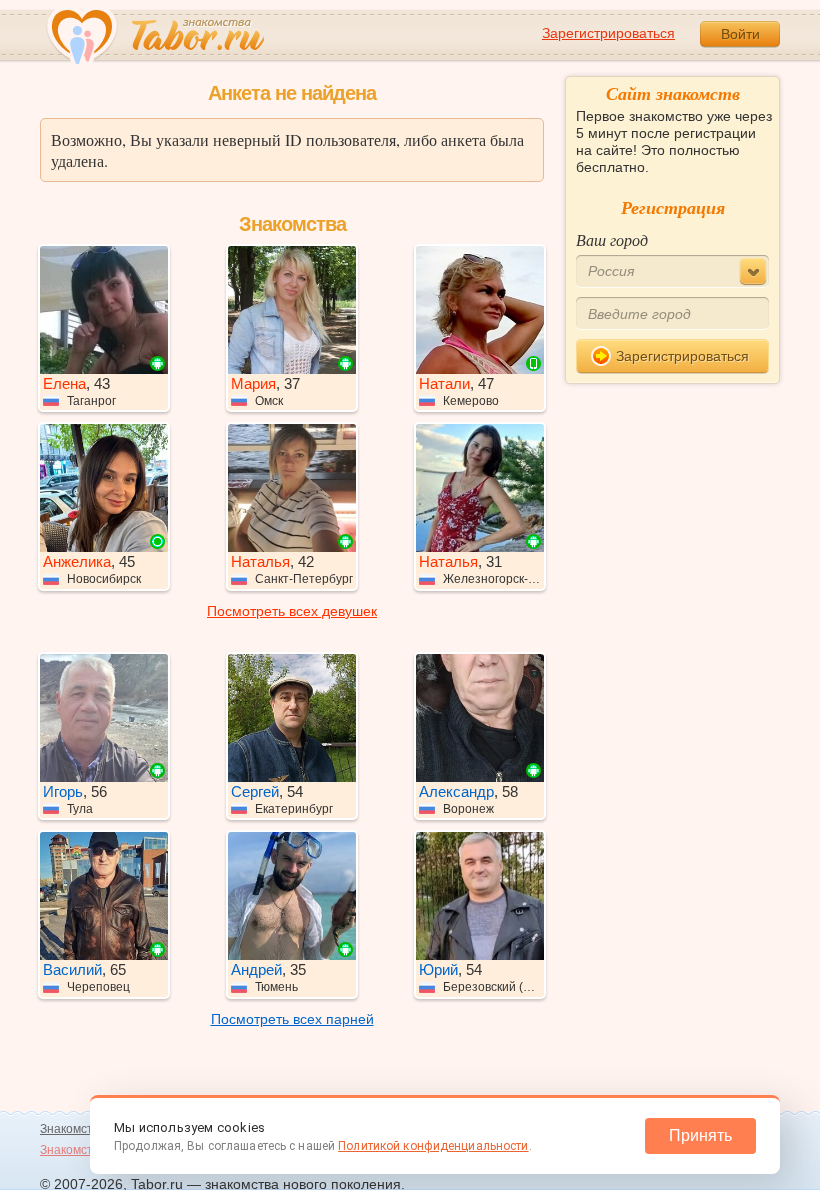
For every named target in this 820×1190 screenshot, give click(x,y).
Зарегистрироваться (608, 33)
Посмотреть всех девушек (292, 611)
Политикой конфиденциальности (433, 1146)
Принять (700, 1135)
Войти (740, 34)
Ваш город (612, 239)
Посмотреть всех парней (292, 1019)
